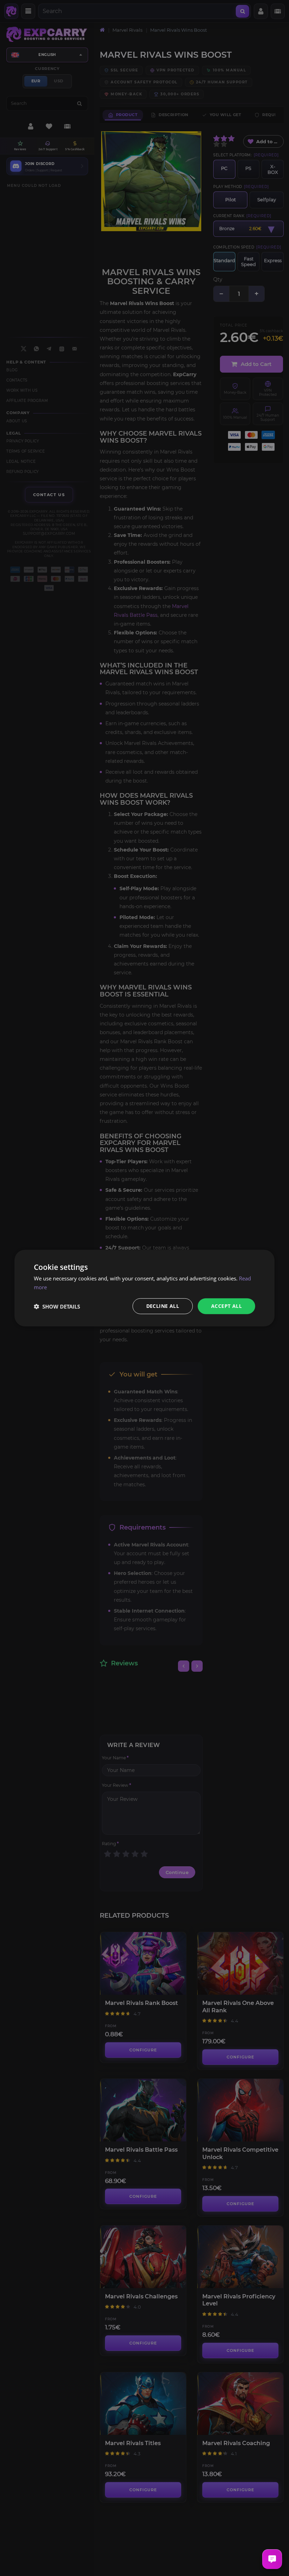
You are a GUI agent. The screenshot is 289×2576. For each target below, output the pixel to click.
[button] (57, 1306)
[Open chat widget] (272, 2559)
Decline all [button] (163, 1306)
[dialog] (144, 1288)
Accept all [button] (226, 1306)
